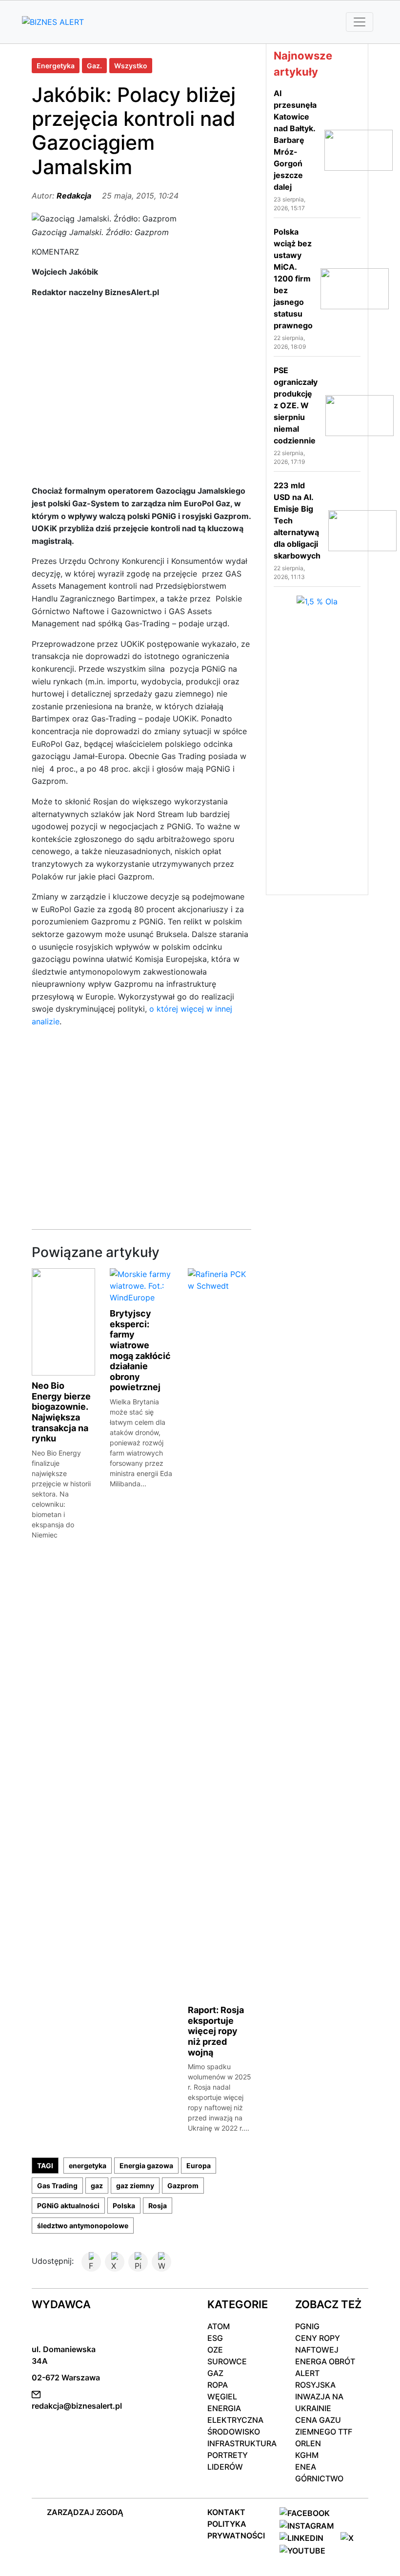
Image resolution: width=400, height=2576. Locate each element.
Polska (124, 2206)
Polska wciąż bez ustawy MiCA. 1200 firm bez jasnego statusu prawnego (293, 279)
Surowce (227, 2361)
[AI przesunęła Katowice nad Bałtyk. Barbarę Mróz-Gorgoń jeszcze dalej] (359, 149)
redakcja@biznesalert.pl (77, 2406)
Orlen (308, 2443)
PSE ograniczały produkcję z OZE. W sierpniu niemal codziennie (296, 405)
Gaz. (94, 66)
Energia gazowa (146, 2166)
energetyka (88, 2166)
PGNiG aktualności (68, 2206)
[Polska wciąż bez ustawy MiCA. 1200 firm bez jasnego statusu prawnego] (355, 288)
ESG (215, 2338)
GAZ (215, 2373)
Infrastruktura (242, 2443)
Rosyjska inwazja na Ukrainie (319, 2396)
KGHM (307, 2455)
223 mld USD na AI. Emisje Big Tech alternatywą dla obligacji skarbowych (297, 520)
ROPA (218, 2385)
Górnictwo (319, 2478)
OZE (215, 2350)
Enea (306, 2467)
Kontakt (226, 2512)
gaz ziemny (135, 2186)
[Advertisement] (141, 396)
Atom (219, 2326)
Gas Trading (57, 2186)
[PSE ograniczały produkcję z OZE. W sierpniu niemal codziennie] (360, 415)
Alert (307, 2373)
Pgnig (307, 2326)
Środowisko (234, 2432)
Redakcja (74, 196)
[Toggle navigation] (360, 22)
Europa (199, 2166)
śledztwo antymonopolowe (83, 2226)
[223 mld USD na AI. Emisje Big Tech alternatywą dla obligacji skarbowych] (362, 530)
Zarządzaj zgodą (85, 2512)
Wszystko (131, 66)
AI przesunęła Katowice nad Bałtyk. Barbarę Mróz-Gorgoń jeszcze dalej (295, 140)
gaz (97, 2186)
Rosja (158, 2206)
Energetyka (56, 66)
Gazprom (183, 2186)
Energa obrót (325, 2361)
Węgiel (222, 2396)
